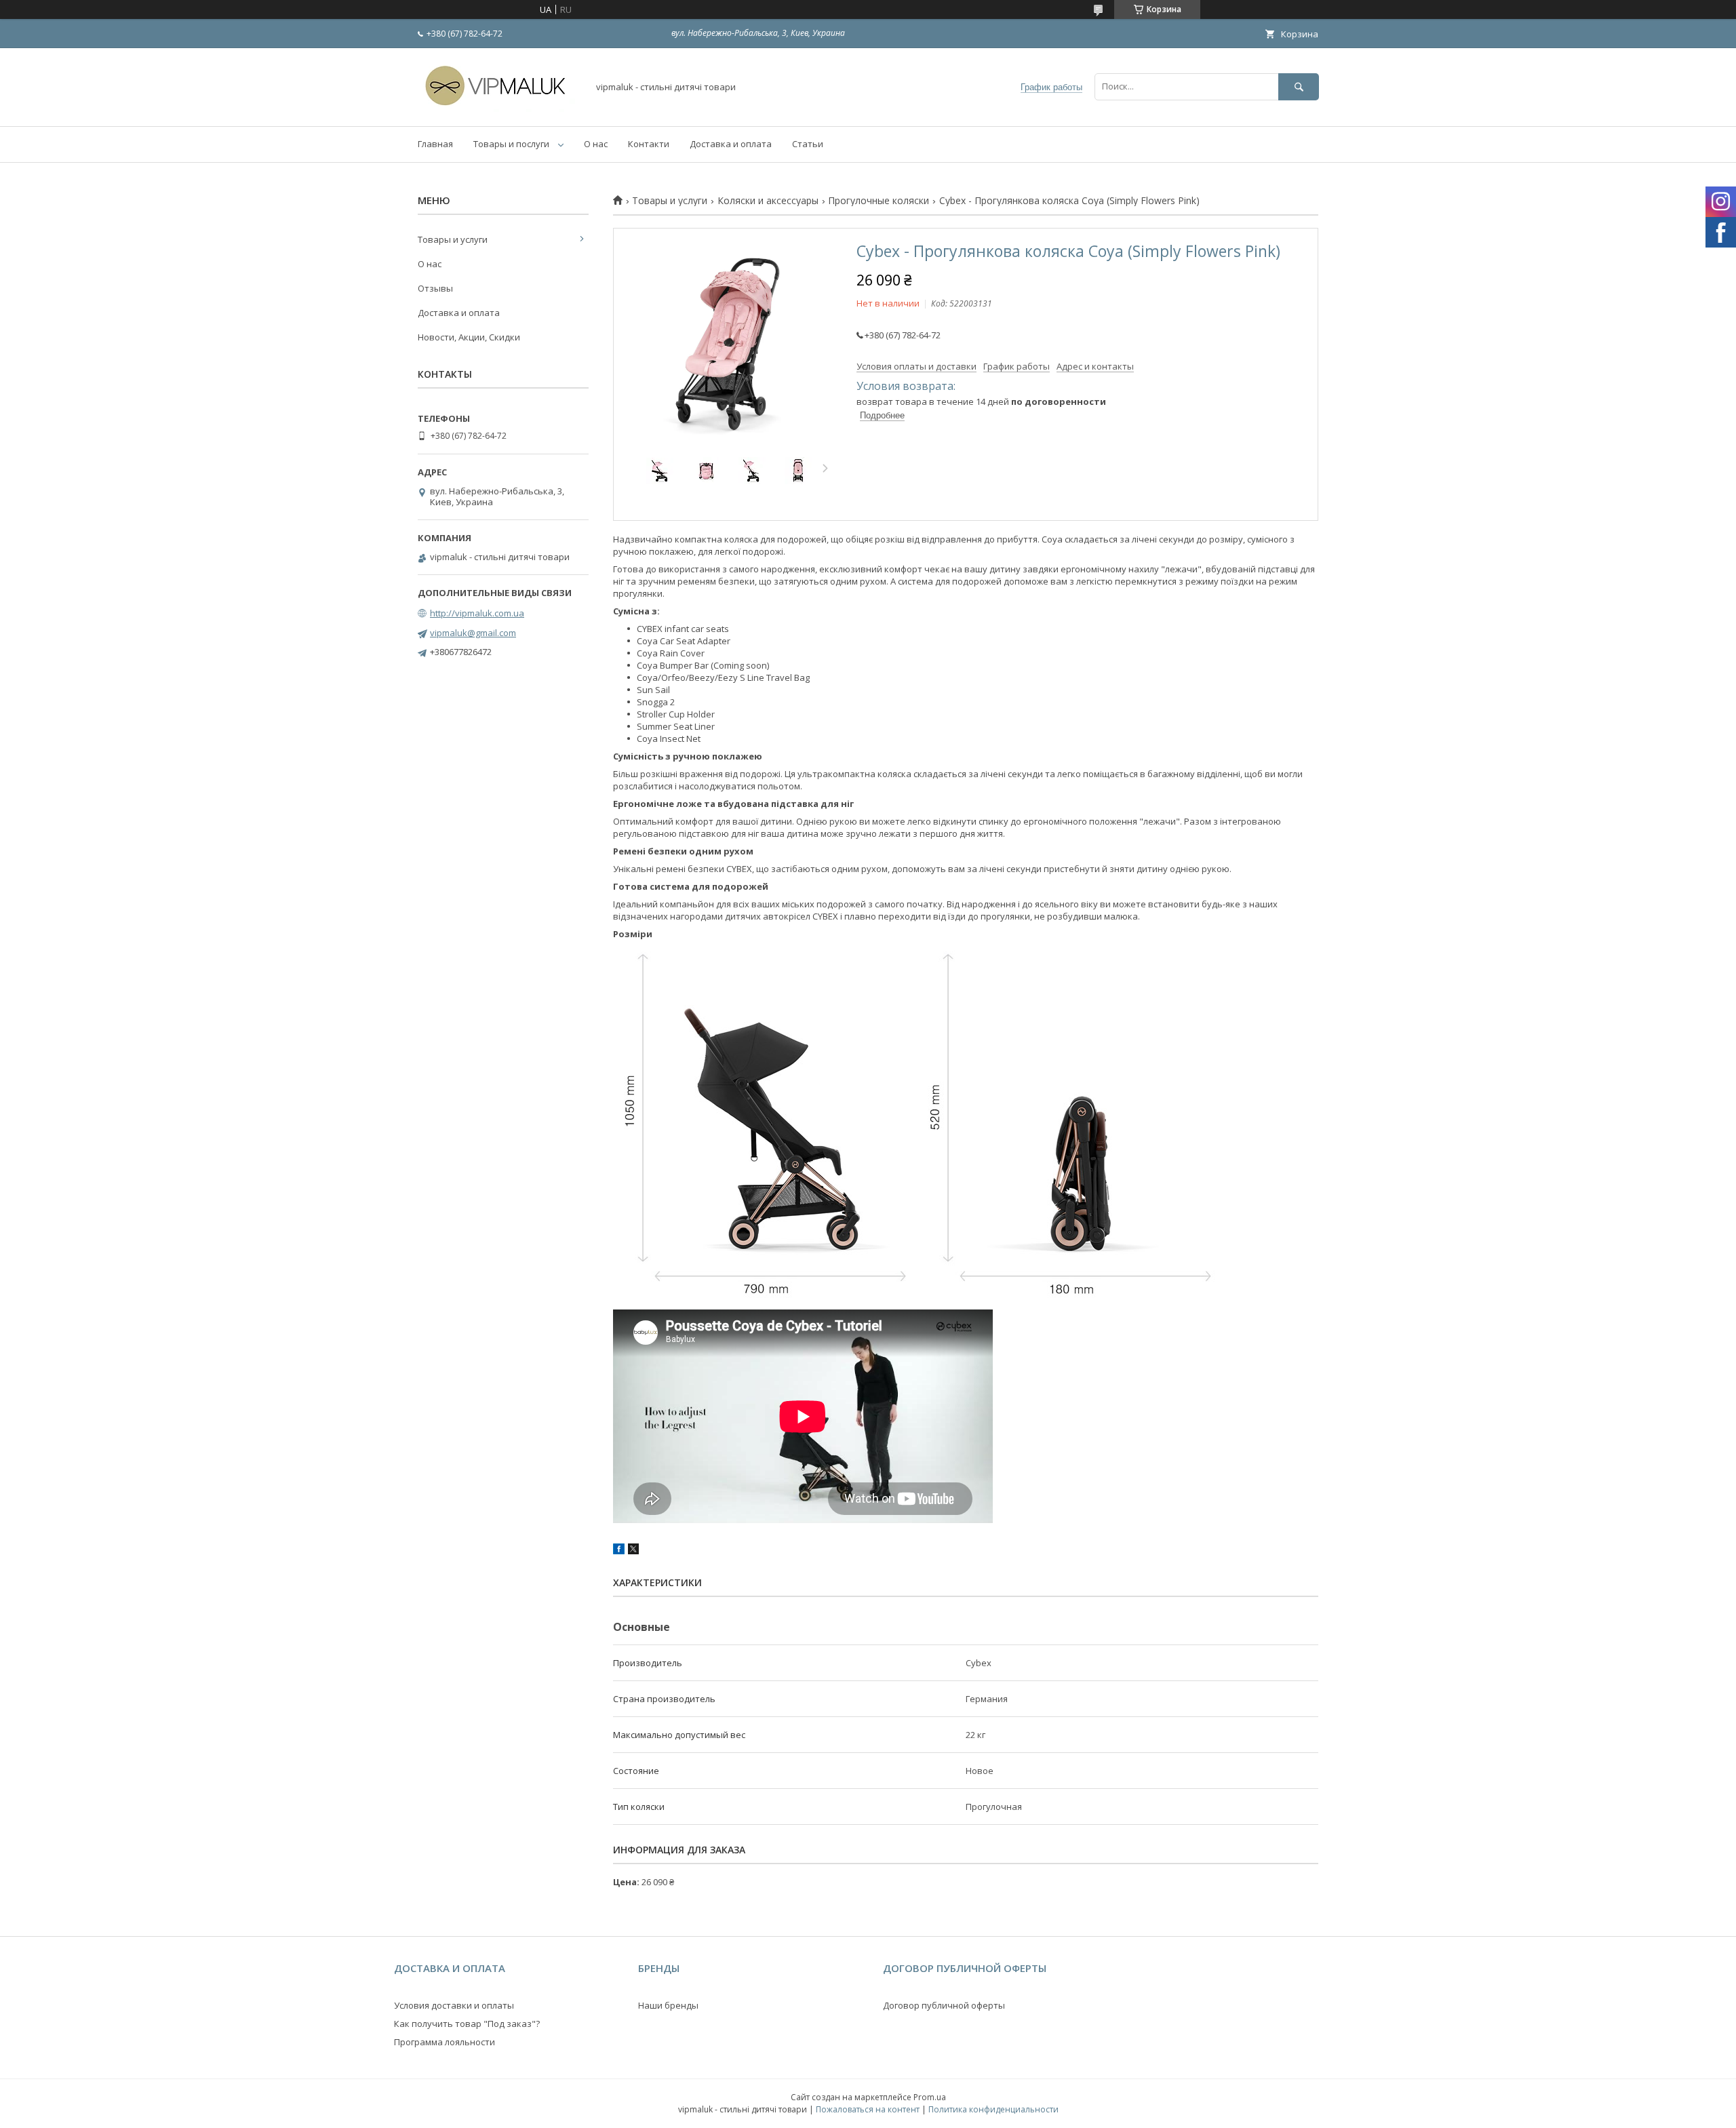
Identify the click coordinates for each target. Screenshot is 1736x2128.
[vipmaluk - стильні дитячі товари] (499, 109)
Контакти (649, 144)
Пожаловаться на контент (868, 2109)
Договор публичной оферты (944, 2005)
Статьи (808, 144)
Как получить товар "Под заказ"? (467, 2024)
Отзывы (435, 288)
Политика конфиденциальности (993, 2109)
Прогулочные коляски (879, 201)
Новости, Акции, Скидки (469, 337)
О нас (596, 144)
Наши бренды (668, 2005)
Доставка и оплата (731, 144)
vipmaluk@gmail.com (473, 633)
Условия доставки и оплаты (454, 2005)
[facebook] (619, 1551)
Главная (435, 144)
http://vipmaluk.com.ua (477, 613)
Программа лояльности (445, 2042)
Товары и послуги (511, 144)
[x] (633, 1551)
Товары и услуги (670, 201)
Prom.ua (930, 2097)
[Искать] (1299, 86)
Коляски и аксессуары (768, 201)
